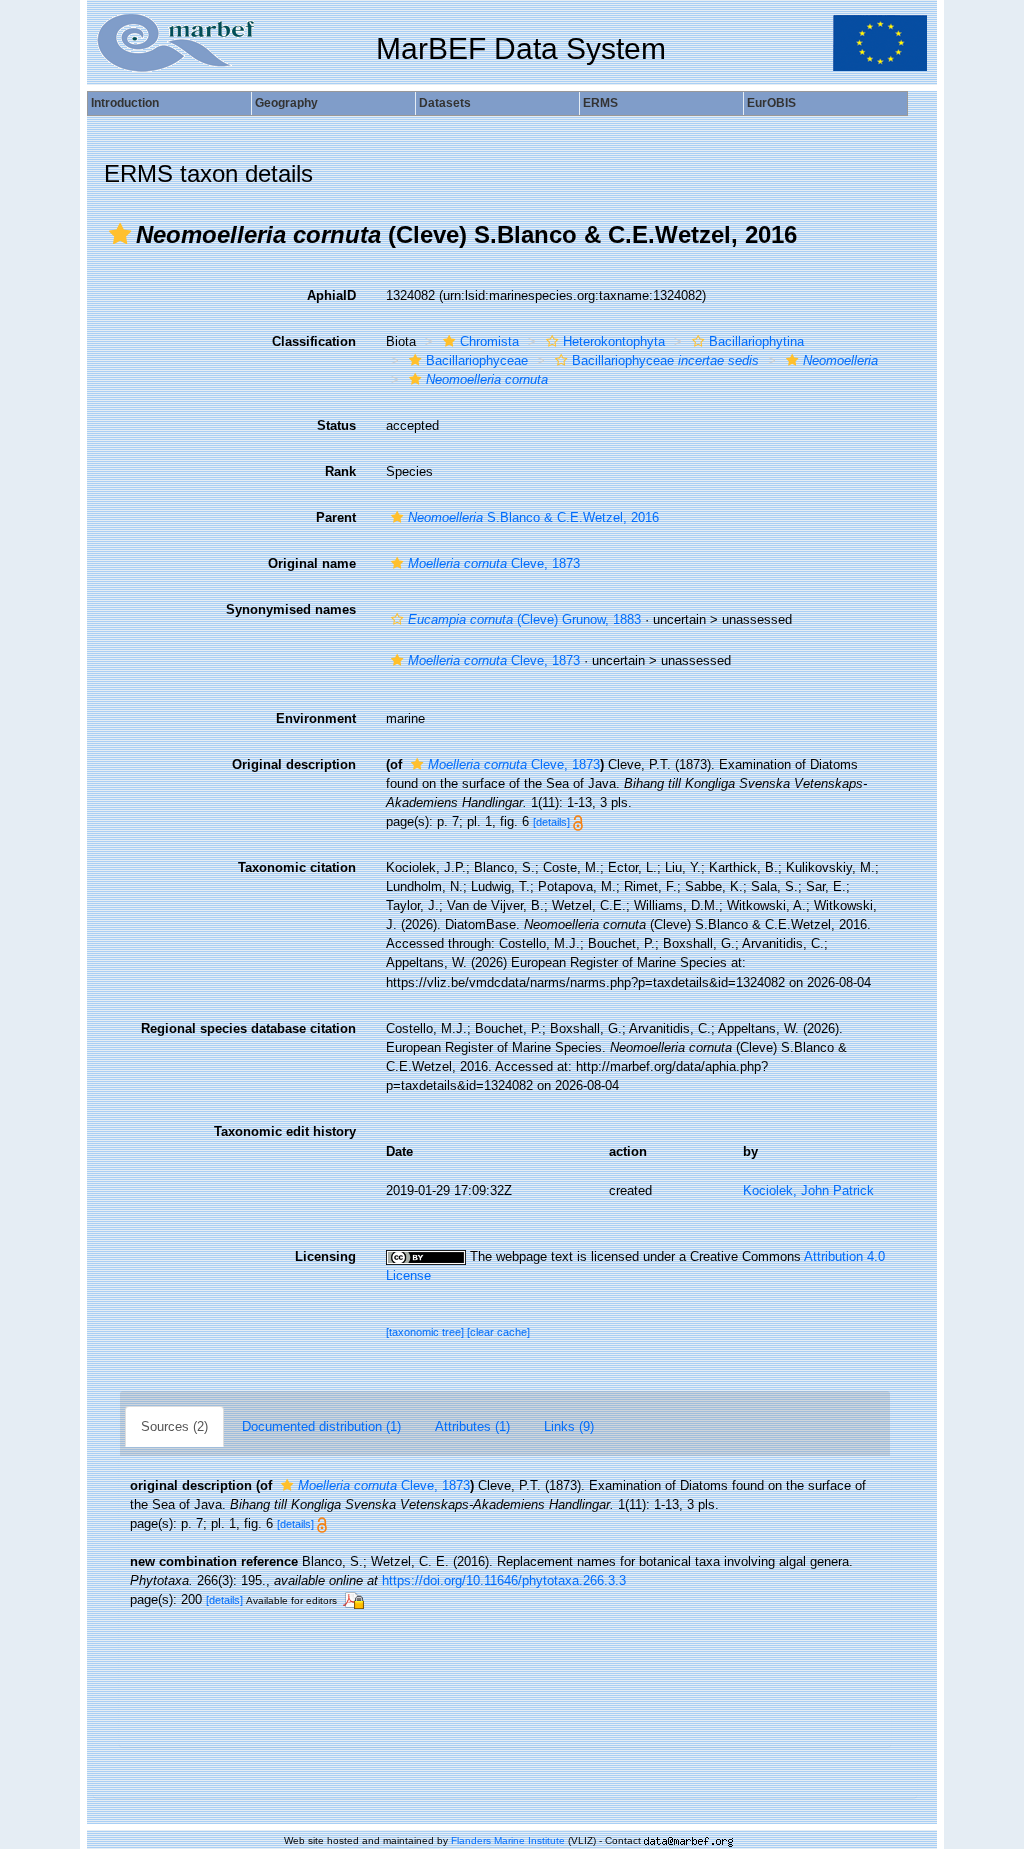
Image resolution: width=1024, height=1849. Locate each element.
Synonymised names (291, 609)
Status (336, 425)
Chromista (489, 341)
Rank (340, 471)
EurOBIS (771, 103)
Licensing (325, 1256)
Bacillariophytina (756, 341)
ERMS (600, 103)
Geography (286, 103)
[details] (551, 822)
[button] (120, 234)
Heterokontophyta (614, 341)
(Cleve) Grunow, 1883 (524, 619)
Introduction (125, 103)
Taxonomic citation (297, 867)
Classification (314, 341)
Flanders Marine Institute (508, 1840)
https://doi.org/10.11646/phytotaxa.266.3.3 (504, 1580)
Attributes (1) (472, 1426)
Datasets (445, 103)
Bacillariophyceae (477, 360)
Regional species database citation (248, 1028)
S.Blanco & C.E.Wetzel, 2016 (533, 517)
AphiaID (331, 295)
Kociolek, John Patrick (808, 1190)
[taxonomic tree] (426, 1332)
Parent (336, 517)
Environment (316, 718)
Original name (312, 563)
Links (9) (569, 1426)
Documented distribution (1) (321, 1426)
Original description (294, 764)
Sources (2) (174, 1426)
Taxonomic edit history (285, 1131)
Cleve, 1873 (494, 563)
